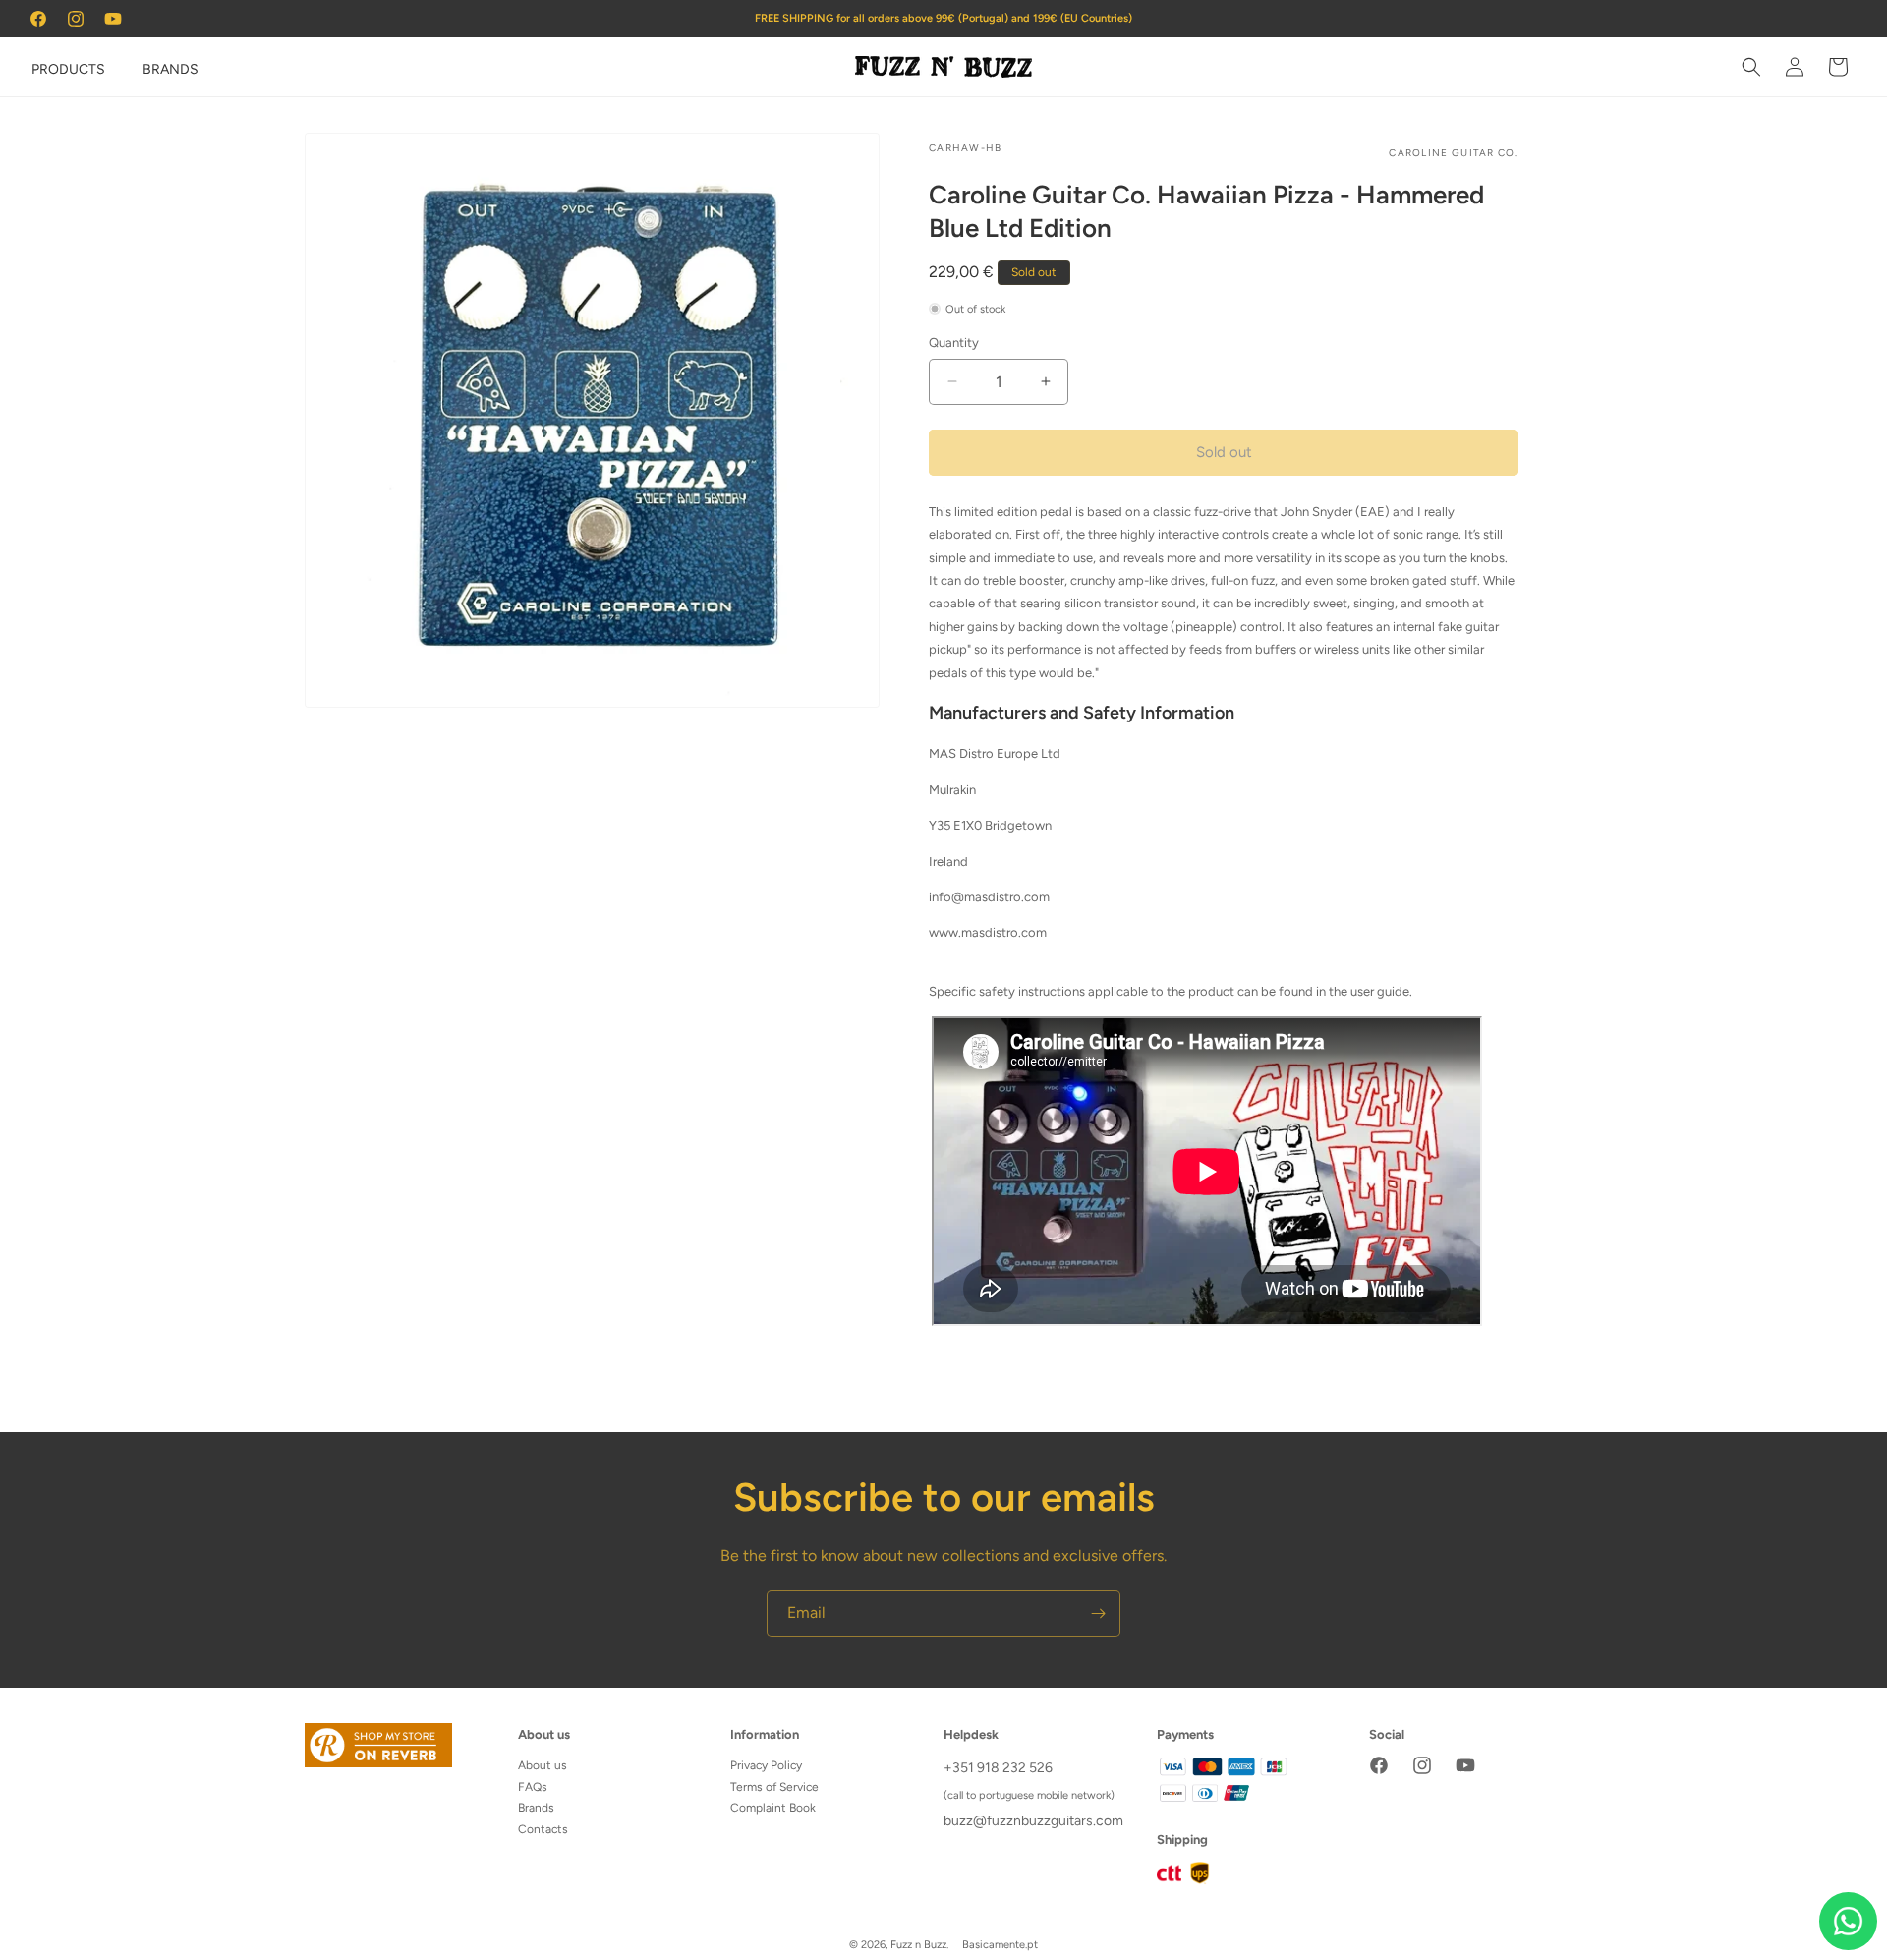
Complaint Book (773, 1808)
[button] (41, 67)
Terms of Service (774, 1787)
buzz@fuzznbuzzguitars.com (1033, 1821)
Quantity (954, 343)
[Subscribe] (1098, 1614)
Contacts (543, 1829)
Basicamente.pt (1000, 1945)
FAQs (533, 1787)
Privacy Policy (766, 1765)
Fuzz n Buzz (918, 1945)
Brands (536, 1808)
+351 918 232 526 (998, 1768)
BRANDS (171, 69)
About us (543, 1765)
